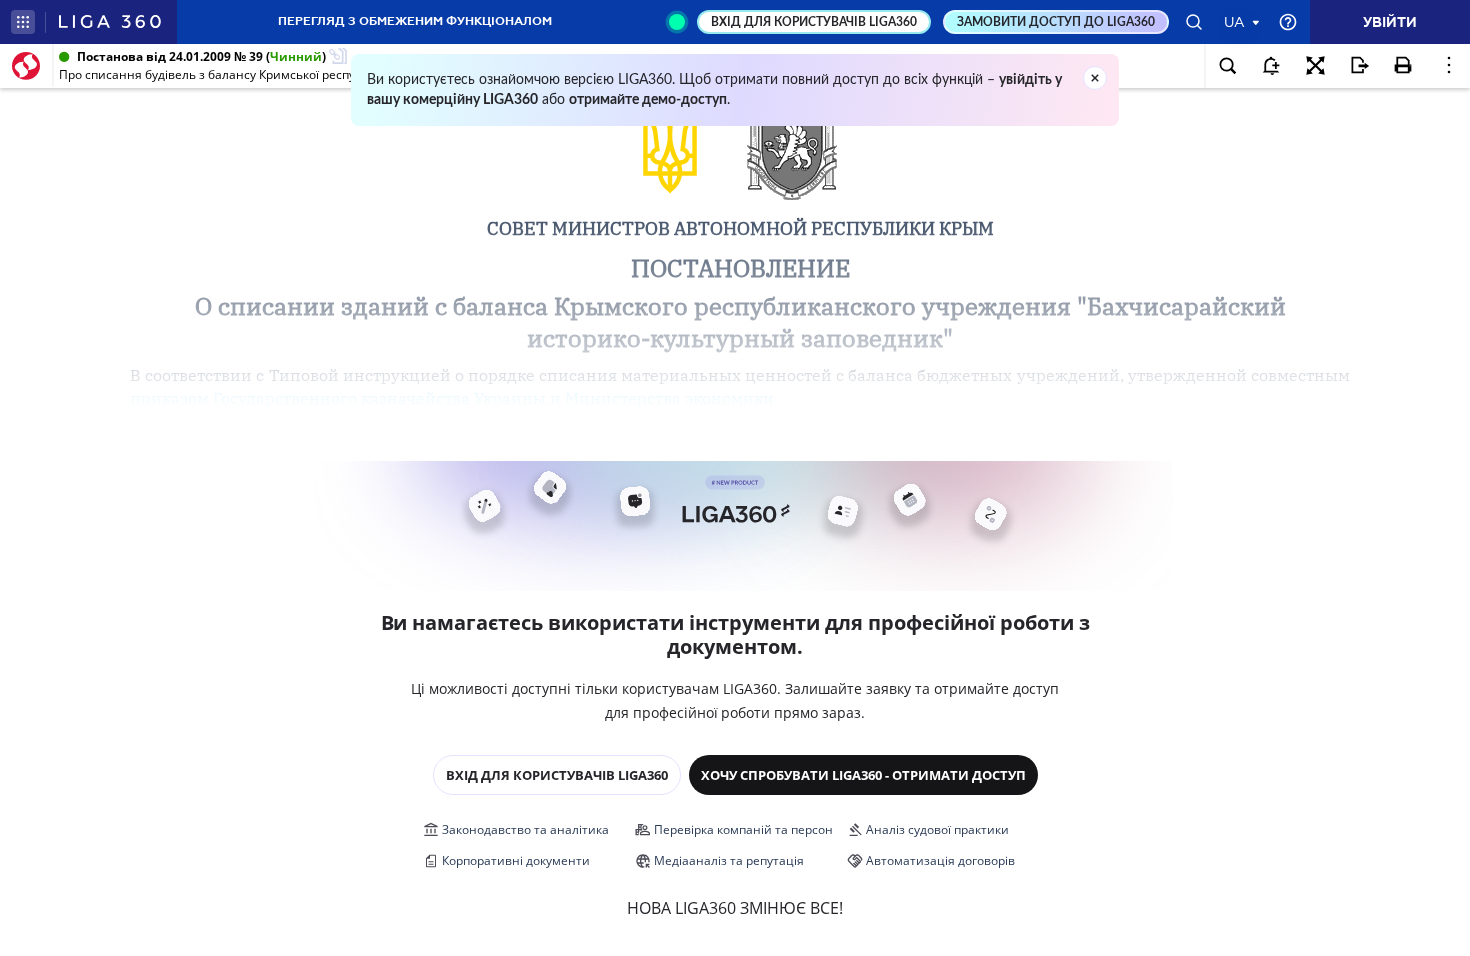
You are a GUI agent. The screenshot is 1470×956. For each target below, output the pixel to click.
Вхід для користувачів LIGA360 (557, 775)
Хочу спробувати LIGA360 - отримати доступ (863, 775)
